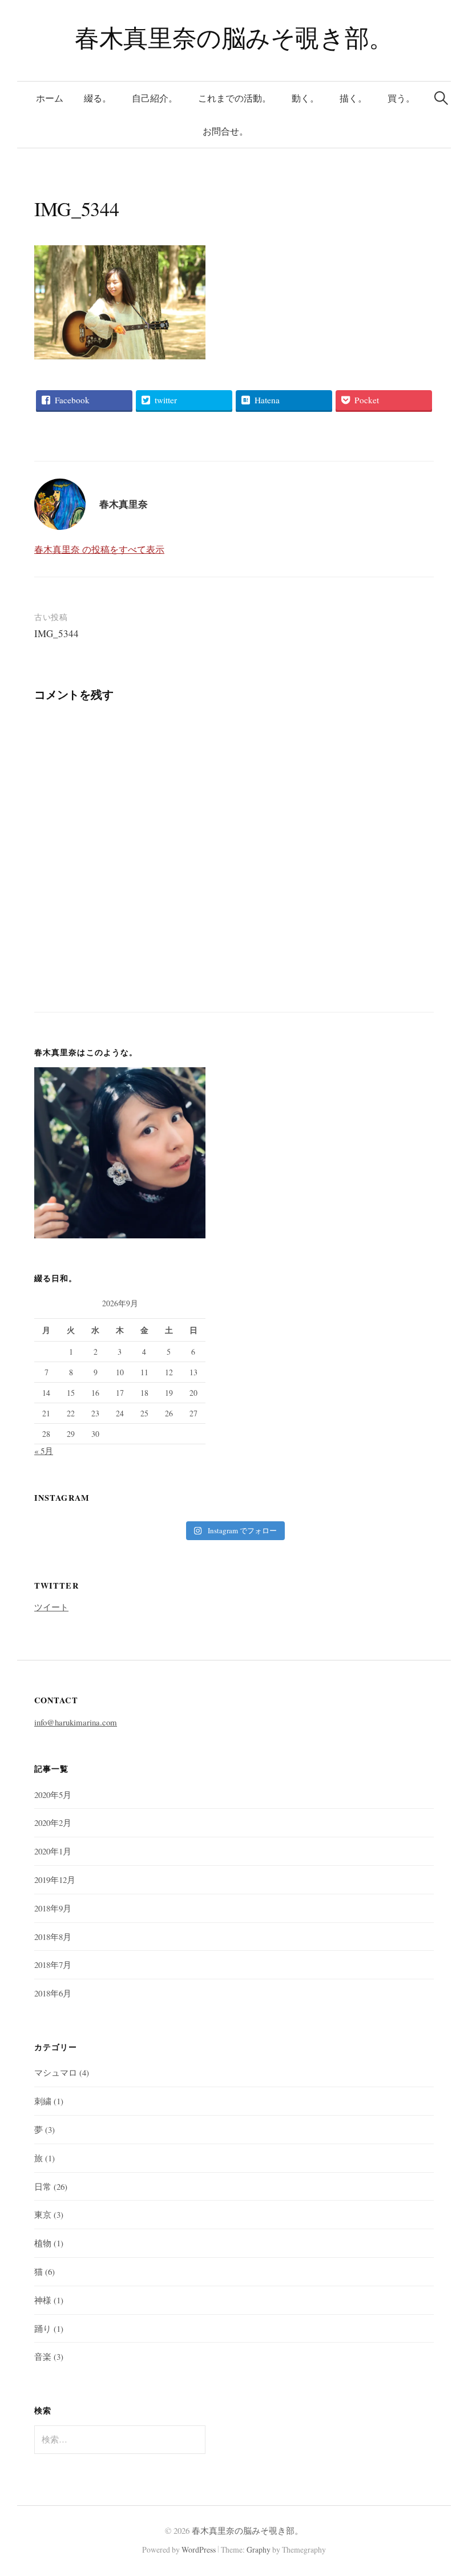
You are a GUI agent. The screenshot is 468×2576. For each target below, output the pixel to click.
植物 (43, 2243)
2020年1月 (53, 1851)
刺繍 (43, 2101)
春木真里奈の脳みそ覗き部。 (234, 37)
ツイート (51, 1607)
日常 (43, 2186)
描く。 (353, 98)
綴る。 (98, 98)
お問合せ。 (225, 131)
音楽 (43, 2356)
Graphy (259, 2549)
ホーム (50, 98)
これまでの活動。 (235, 98)
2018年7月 (53, 1965)
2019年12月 (55, 1880)
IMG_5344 (57, 633)
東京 (43, 2214)
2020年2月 (53, 1822)
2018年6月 (53, 1993)
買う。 (401, 98)
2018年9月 (53, 1908)
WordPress (199, 2549)
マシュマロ (56, 2072)
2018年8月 (53, 1937)
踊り (43, 2328)
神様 (43, 2300)
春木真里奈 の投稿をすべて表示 (99, 549)
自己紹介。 (155, 98)
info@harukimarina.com (76, 1722)
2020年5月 (53, 1795)
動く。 (305, 98)
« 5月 (44, 1451)
